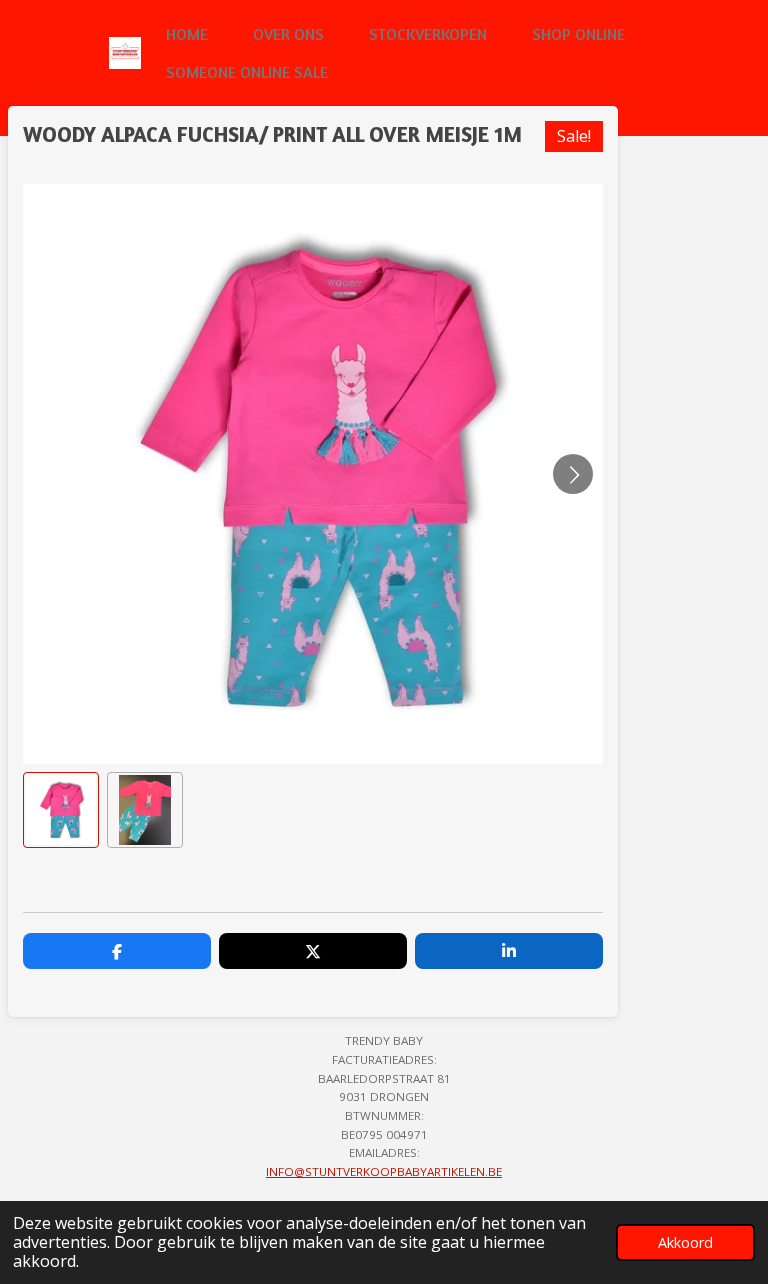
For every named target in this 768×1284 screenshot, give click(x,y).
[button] (61, 810)
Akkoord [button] (685, 1242)
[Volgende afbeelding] (573, 474)
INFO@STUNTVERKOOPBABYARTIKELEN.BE (384, 1171)
